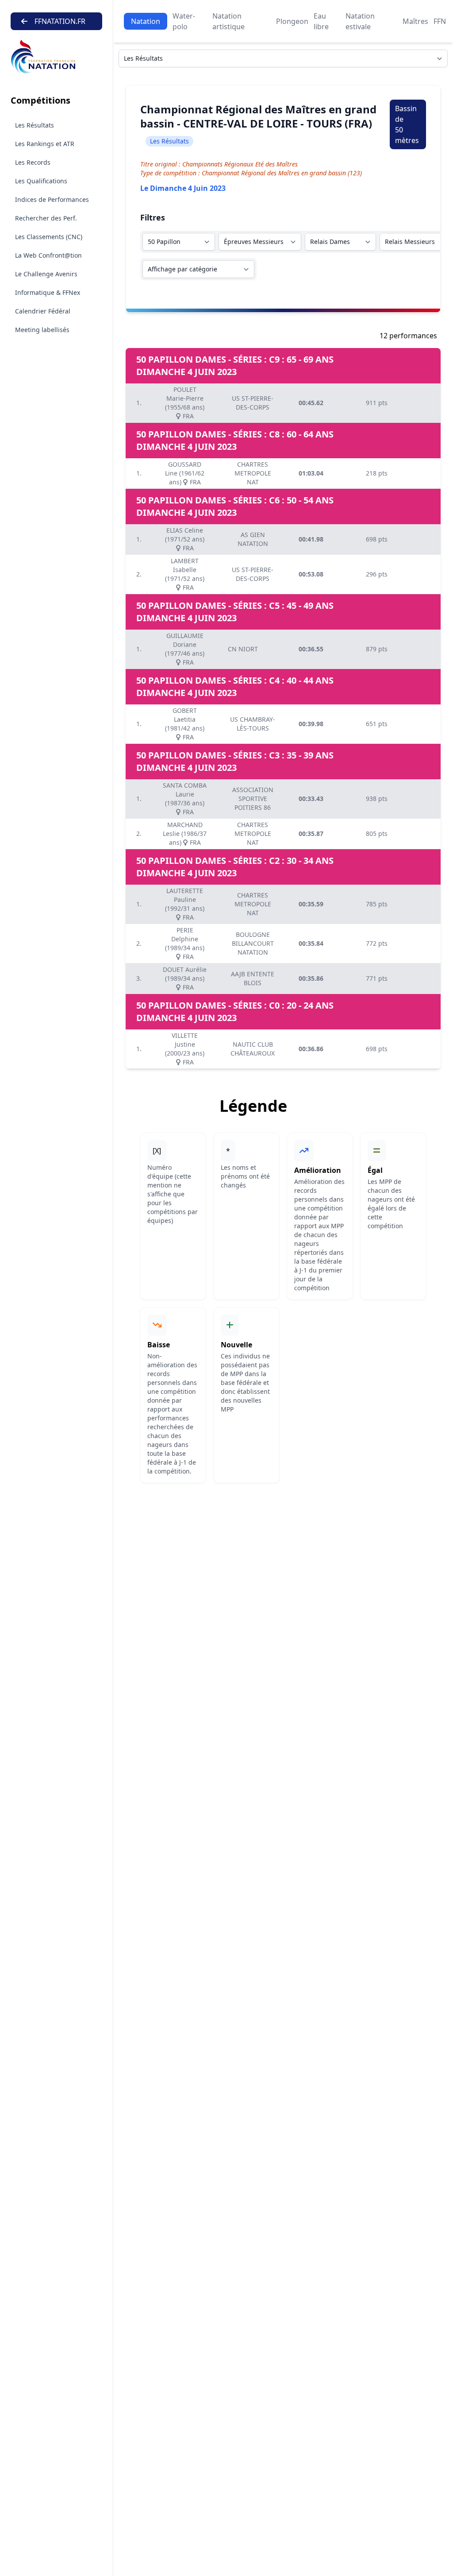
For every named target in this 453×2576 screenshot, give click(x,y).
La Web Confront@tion (48, 255)
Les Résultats (35, 125)
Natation (146, 21)
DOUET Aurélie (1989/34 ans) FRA (185, 978)
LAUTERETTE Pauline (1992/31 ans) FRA (185, 904)
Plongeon (292, 21)
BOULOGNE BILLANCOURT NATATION (253, 943)
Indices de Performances (52, 199)
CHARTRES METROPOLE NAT (253, 473)
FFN (440, 21)
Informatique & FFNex (48, 292)
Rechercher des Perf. (46, 218)
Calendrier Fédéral (43, 311)
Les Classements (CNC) (49, 237)
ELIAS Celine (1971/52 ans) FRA (185, 539)
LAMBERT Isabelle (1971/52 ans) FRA (185, 574)
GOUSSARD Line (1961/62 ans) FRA (185, 473)
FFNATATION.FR (60, 21)
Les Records (33, 162)
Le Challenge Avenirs (46, 274)
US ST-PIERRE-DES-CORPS (253, 403)
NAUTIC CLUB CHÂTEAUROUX (253, 1049)
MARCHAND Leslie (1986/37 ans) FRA (185, 834)
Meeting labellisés (42, 330)
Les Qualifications (41, 181)
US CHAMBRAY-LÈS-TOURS (253, 724)
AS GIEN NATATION (253, 539)
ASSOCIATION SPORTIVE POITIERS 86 (253, 799)
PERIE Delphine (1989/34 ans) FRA (185, 943)
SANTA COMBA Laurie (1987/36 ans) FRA (185, 799)
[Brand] (56, 57)
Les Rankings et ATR (45, 144)
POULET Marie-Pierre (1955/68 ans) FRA (185, 403)
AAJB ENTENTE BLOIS (253, 978)
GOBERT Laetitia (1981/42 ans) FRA (185, 724)
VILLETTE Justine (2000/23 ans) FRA (185, 1049)
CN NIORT (243, 649)
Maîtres (415, 21)
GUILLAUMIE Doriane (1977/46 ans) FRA (185, 649)
